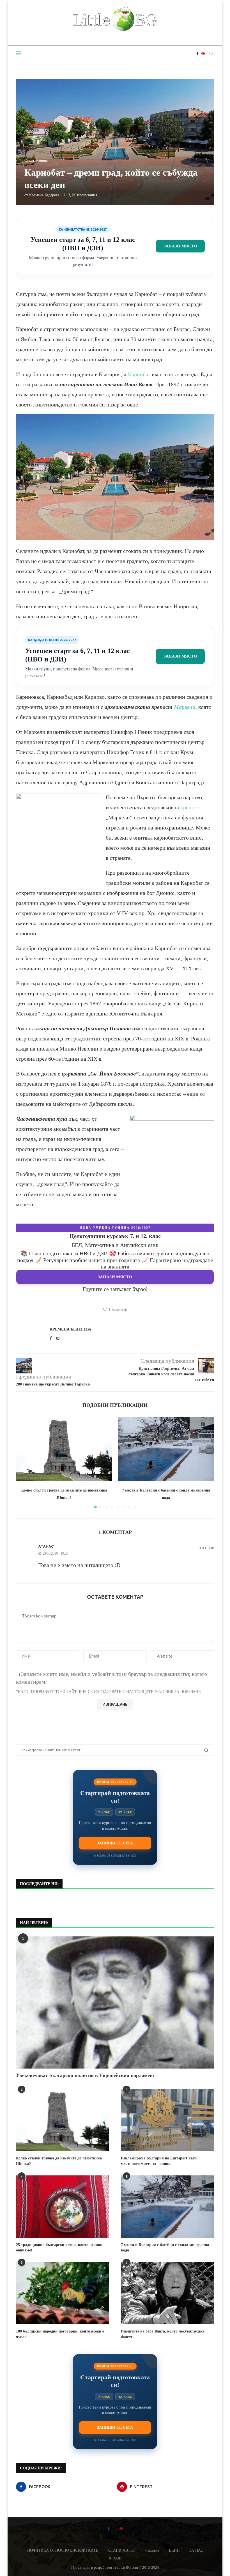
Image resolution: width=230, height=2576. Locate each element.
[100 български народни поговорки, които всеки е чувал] (63, 2293)
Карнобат (139, 374)
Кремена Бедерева (44, 195)
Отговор (206, 1548)
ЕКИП (174, 2550)
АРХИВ (115, 2558)
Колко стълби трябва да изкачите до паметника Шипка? (59, 2161)
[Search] (211, 54)
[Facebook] (197, 54)
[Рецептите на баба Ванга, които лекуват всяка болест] (167, 2293)
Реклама (152, 2550)
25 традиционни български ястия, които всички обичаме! (59, 2248)
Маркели (185, 707)
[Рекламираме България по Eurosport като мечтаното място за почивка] (167, 2120)
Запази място (180, 246)
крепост (190, 807)
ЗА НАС (196, 2550)
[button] (24, 1462)
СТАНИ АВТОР (122, 2550)
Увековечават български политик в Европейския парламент (86, 2075)
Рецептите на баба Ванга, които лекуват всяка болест (163, 2334)
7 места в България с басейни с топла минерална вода (165, 2248)
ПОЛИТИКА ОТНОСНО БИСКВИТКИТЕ (63, 2550)
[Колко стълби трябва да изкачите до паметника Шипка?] (64, 1449)
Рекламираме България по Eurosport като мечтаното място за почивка (159, 2161)
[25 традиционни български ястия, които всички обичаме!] (63, 2206)
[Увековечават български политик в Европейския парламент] (115, 2002)
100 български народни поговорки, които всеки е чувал (60, 2334)
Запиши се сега (115, 1843)
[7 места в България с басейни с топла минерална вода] (166, 1449)
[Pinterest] (203, 54)
